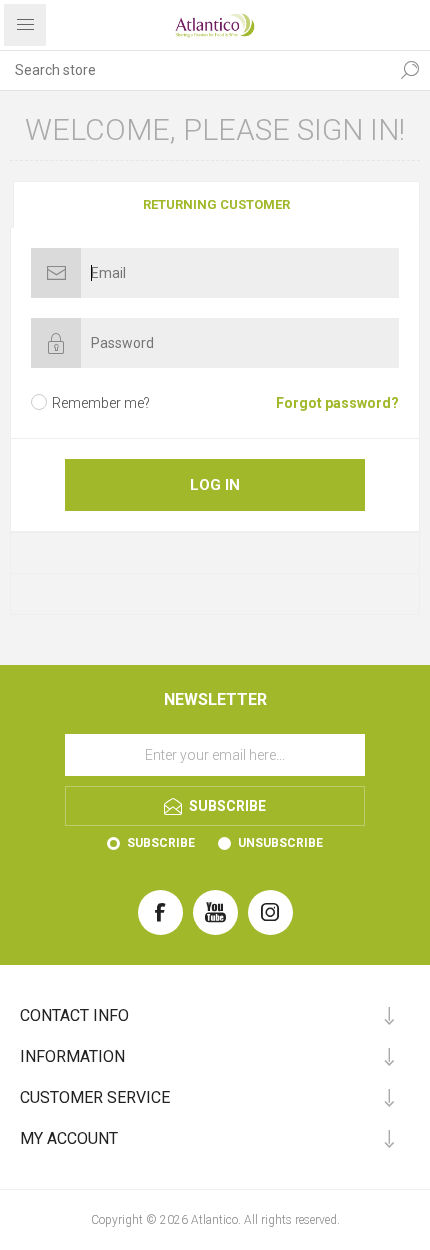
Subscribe (161, 843)
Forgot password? (337, 403)
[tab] (215, 204)
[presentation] (217, 204)
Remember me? (101, 403)
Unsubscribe (280, 843)
